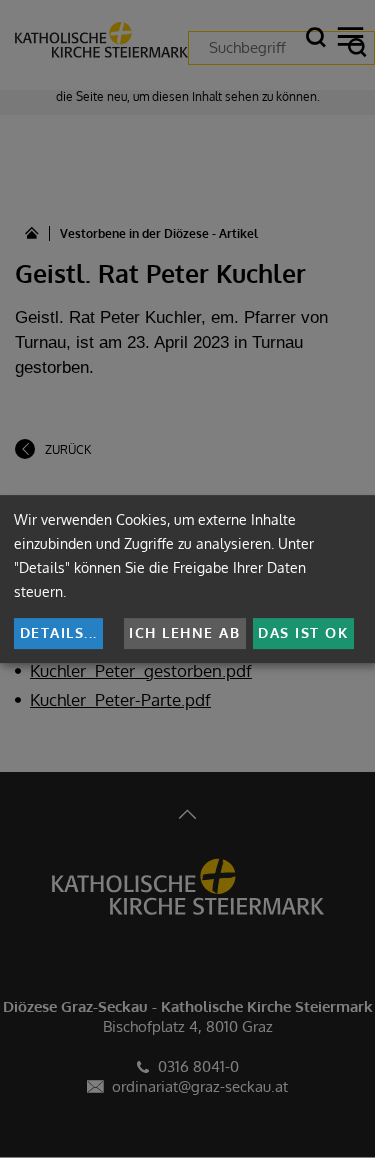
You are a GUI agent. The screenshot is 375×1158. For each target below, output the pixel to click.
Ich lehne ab (184, 632)
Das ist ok (303, 632)
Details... (59, 632)
